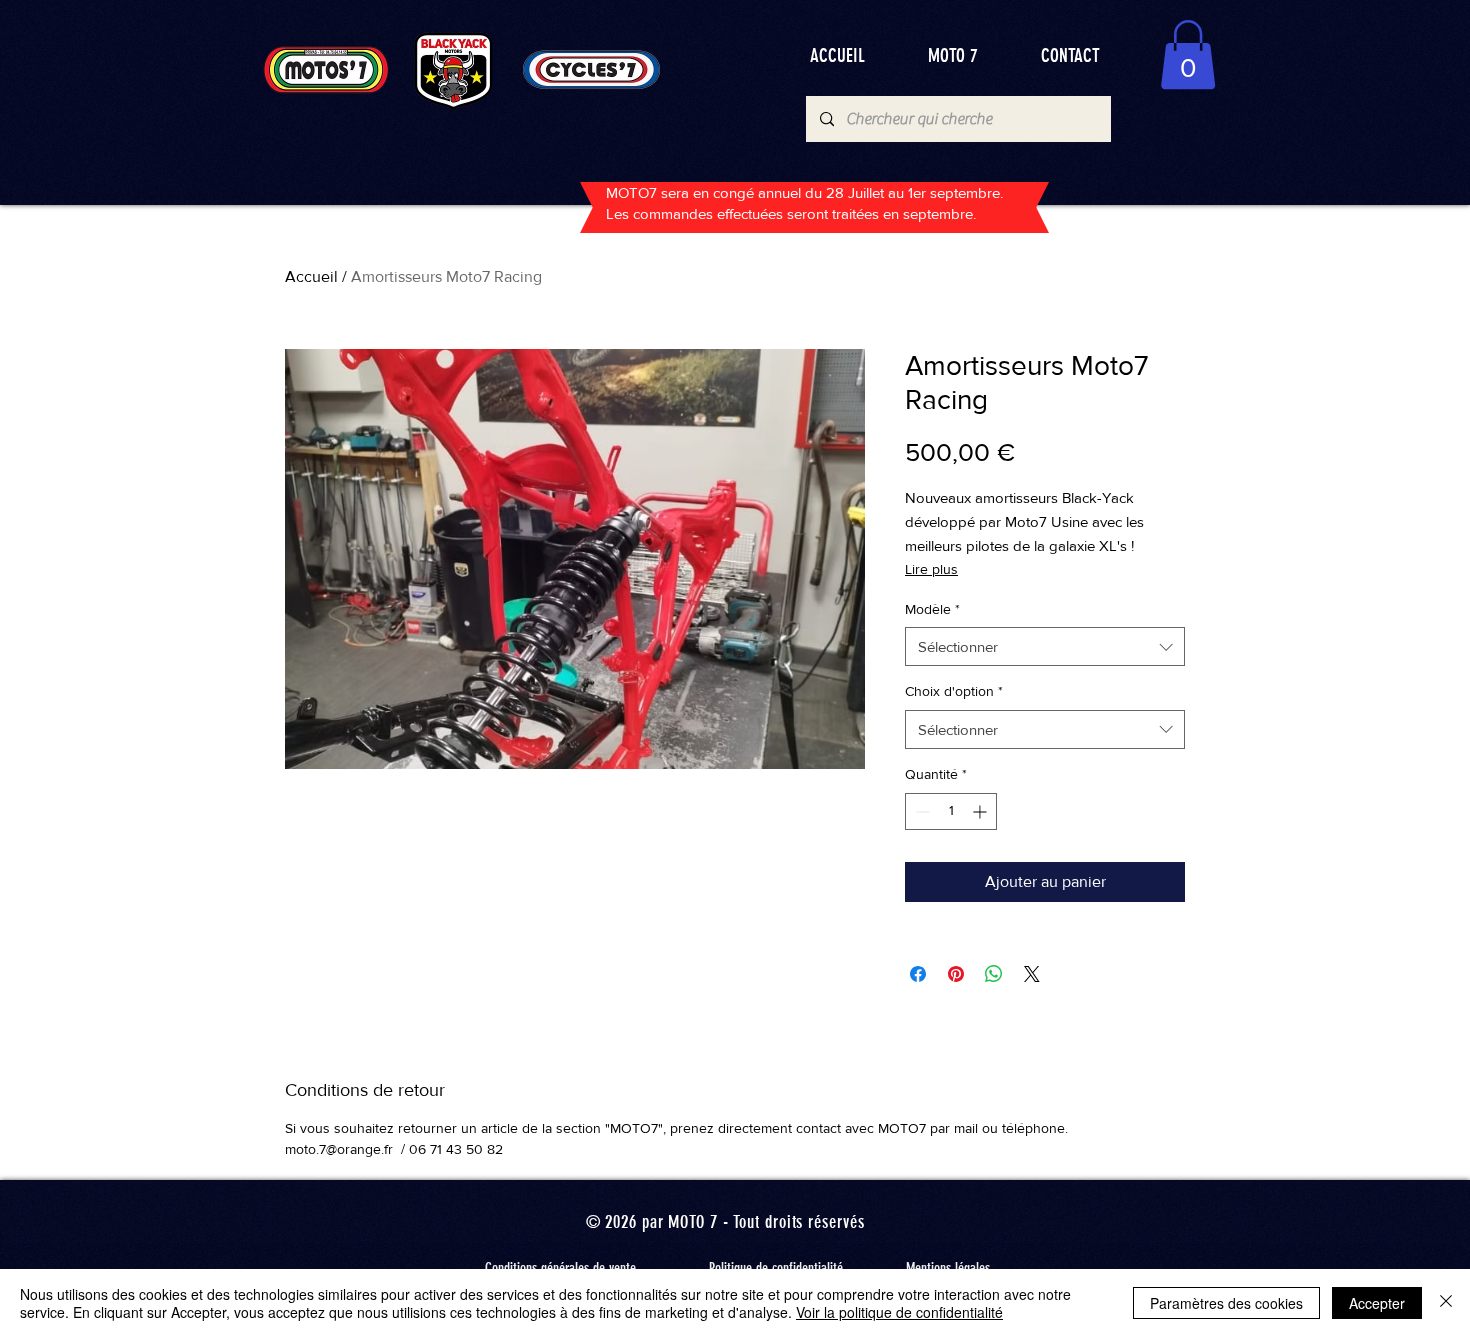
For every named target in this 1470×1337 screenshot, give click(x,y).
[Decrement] (920, 811)
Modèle (932, 609)
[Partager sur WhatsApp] (994, 974)
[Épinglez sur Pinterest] (956, 974)
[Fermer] (1446, 1303)
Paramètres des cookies (1226, 1303)
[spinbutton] (951, 811)
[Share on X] (1032, 974)
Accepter (1377, 1303)
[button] (1188, 54)
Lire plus (931, 569)
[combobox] (1045, 646)
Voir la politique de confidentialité (899, 1312)
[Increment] (981, 811)
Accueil (311, 276)
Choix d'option (954, 691)
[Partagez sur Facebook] (918, 974)
